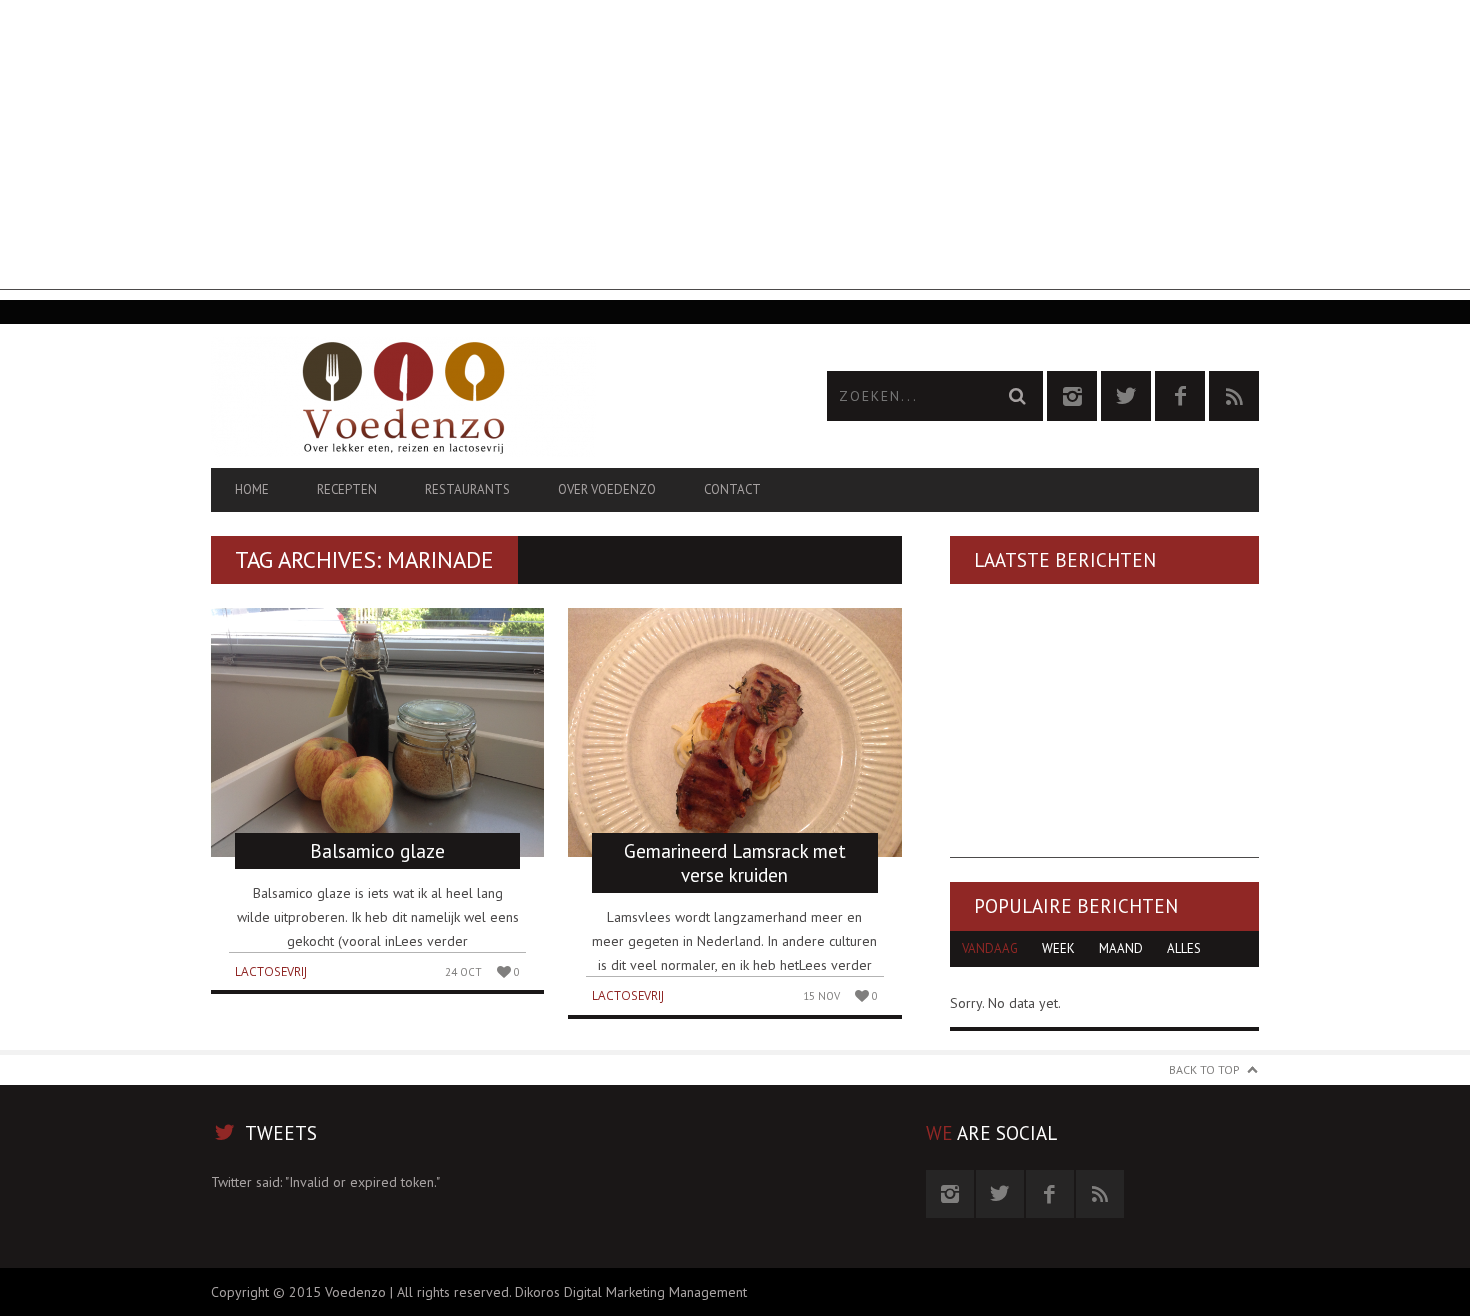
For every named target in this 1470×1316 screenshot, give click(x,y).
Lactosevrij (271, 971)
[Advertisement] (735, 150)
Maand (1121, 948)
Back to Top (1204, 1069)
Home (252, 489)
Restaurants (467, 489)
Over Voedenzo (607, 489)
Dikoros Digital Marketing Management (631, 1292)
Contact (732, 489)
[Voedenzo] (473, 396)
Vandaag (990, 948)
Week (1058, 948)
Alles (1184, 948)
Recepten (347, 489)
